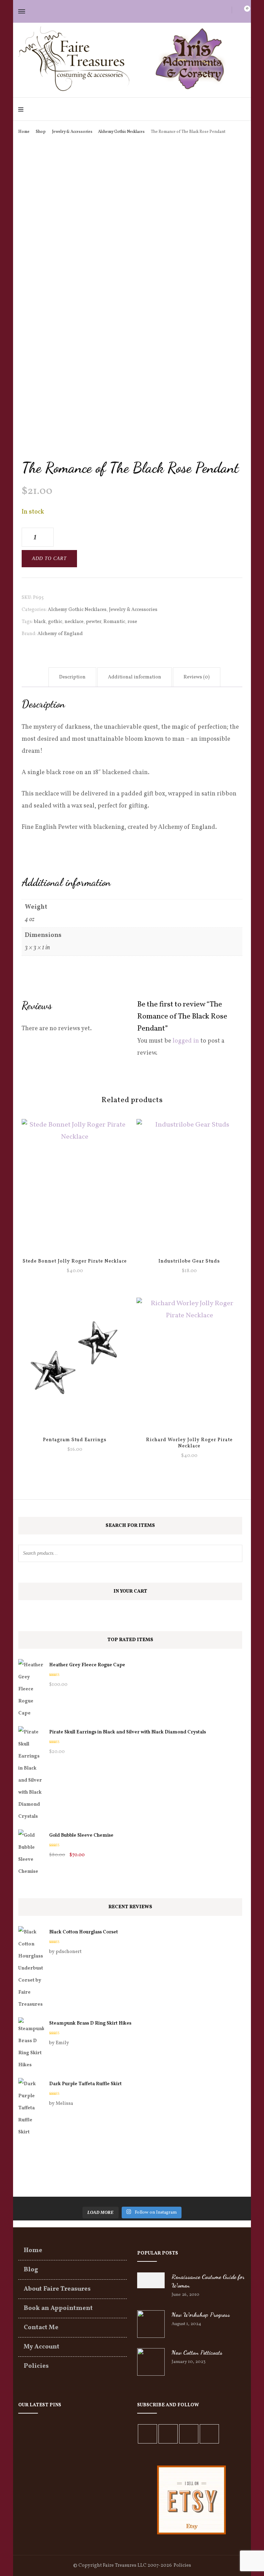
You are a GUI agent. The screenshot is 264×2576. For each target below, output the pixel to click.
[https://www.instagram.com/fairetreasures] (168, 2434)
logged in (186, 1041)
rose (132, 622)
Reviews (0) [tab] (197, 677)
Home (33, 2251)
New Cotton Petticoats (197, 2352)
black (40, 622)
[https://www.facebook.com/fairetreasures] (147, 2434)
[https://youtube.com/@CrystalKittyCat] (189, 2434)
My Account (42, 2347)
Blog (31, 2270)
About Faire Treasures (57, 2289)
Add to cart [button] (189, 1184)
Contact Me (41, 2328)
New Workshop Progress (201, 2314)
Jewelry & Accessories (133, 610)
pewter (93, 622)
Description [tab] (72, 677)
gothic (55, 622)
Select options (75, 1184)
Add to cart (49, 558)
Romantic (114, 622)
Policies (36, 2366)
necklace (74, 622)
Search (234, 1553)
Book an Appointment (58, 2308)
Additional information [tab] (135, 677)
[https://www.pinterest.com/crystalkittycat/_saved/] (209, 2434)
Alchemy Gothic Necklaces (77, 610)
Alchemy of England (60, 634)
